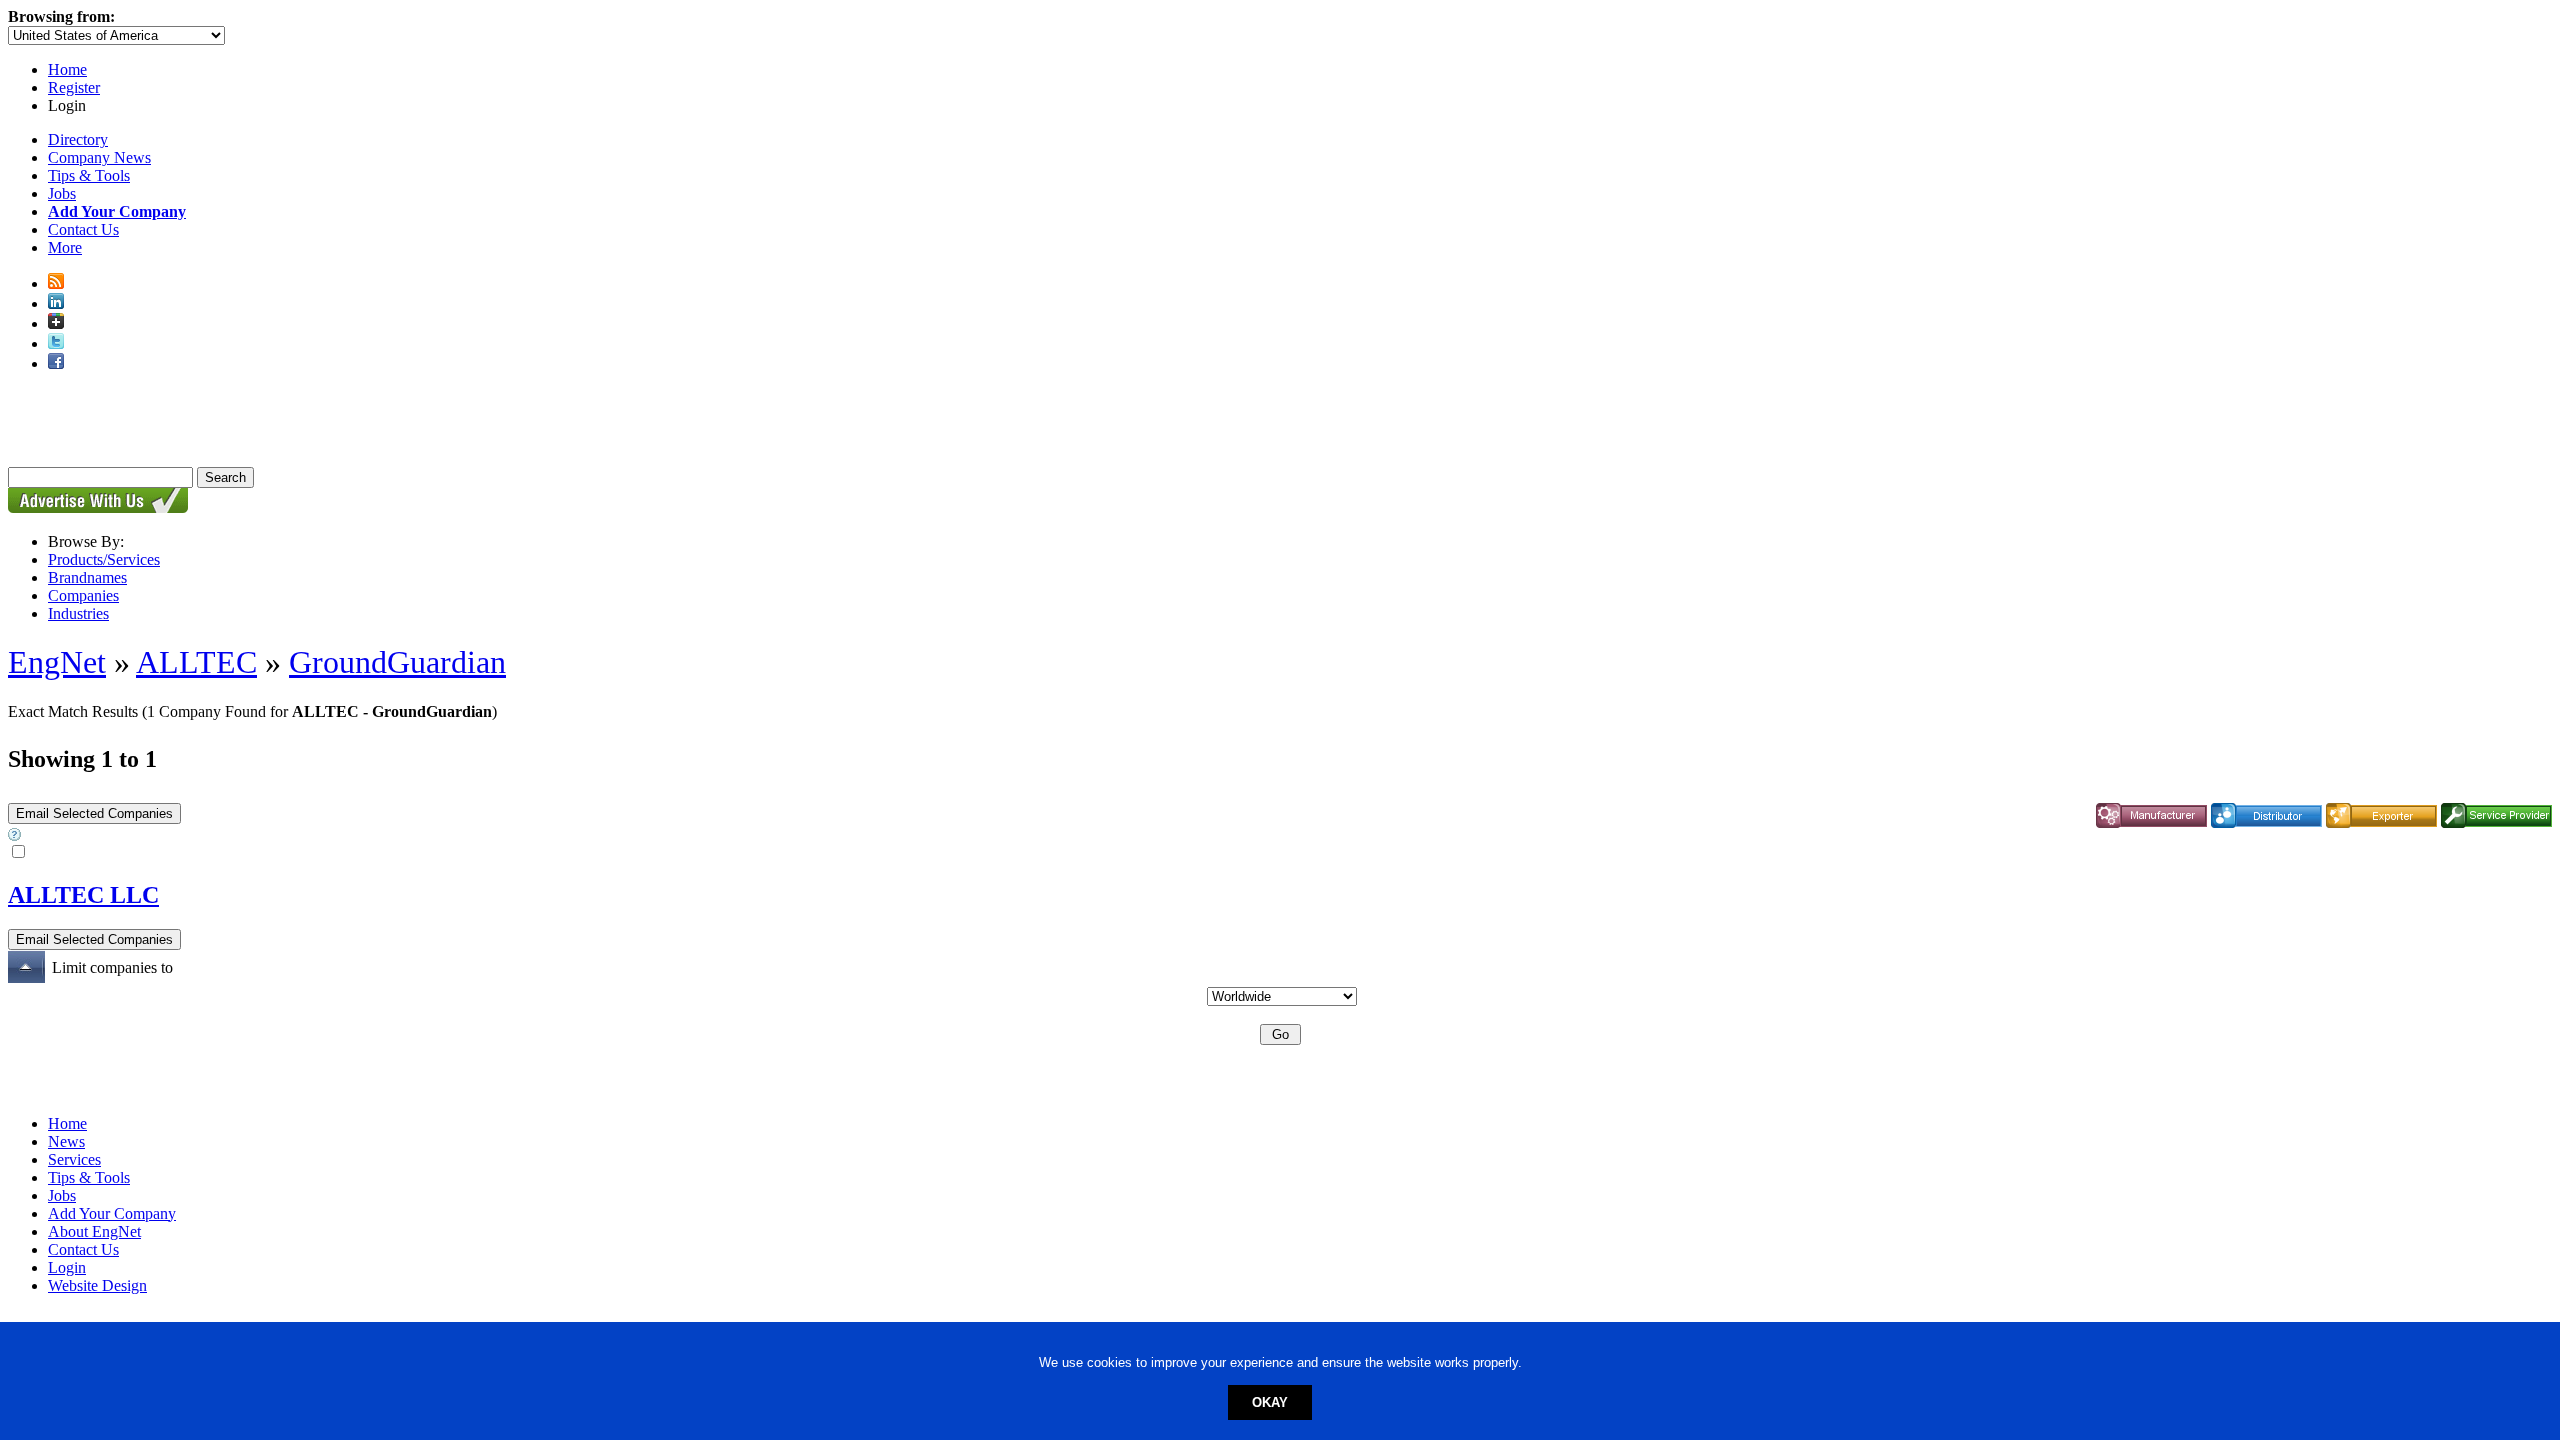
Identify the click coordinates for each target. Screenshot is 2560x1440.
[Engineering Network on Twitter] (56, 343)
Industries (78, 613)
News (66, 1141)
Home (67, 69)
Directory (78, 139)
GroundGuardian (397, 662)
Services (74, 1159)
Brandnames (87, 577)
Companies (83, 595)
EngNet (57, 662)
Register (74, 87)
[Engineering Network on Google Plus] (56, 323)
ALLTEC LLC (83, 895)
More (65, 247)
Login (67, 1267)
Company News (99, 157)
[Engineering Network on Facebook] (56, 363)
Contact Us (83, 229)
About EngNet (94, 1231)
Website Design (97, 1285)
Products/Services (104, 559)
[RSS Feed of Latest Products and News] (56, 283)
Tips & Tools (89, 175)
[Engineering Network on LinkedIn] (56, 303)
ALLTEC (196, 662)
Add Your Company (112, 1213)
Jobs (62, 193)
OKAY (1270, 1402)
